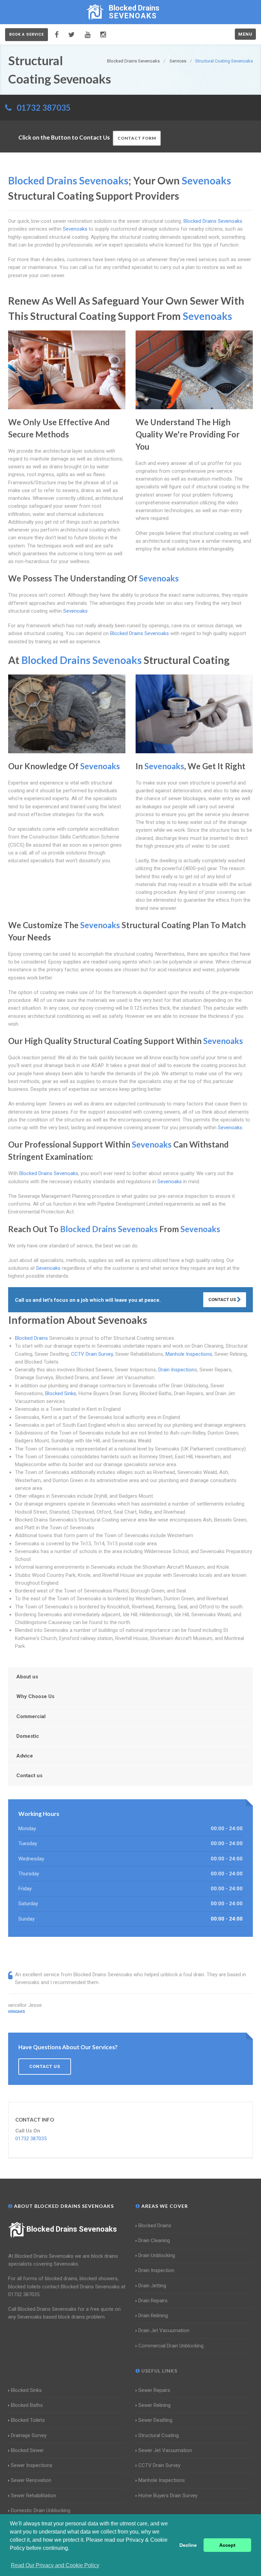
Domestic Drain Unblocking (41, 2510)
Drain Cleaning (154, 2240)
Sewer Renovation (31, 2480)
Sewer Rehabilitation (33, 2496)
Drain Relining (153, 2316)
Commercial (31, 1716)
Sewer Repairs (154, 2390)
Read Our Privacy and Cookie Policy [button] (55, 2565)
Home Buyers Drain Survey (168, 2496)
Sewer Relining (154, 2405)
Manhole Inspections (189, 1354)
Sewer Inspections (32, 2465)
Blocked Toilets (28, 2420)
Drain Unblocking (157, 2255)
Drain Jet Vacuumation (164, 2330)
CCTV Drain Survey (92, 1354)
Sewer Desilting (155, 2420)
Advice (25, 1756)
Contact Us (223, 1300)
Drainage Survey (29, 2435)
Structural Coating (159, 2435)
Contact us (29, 1776)
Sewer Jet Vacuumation (165, 2450)
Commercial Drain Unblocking (171, 2346)
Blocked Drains (31, 1338)
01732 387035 (44, 107)
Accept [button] (227, 2545)
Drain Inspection (176, 1370)
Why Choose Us (35, 1696)
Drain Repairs (153, 2301)
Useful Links (159, 2371)
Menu (245, 34)
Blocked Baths (27, 2405)
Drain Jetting (152, 2286)
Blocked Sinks (61, 1393)
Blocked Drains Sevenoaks (72, 2229)
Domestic (28, 1736)
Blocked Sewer (27, 2450)
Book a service (27, 34)
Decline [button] (188, 2545)
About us (27, 1677)
